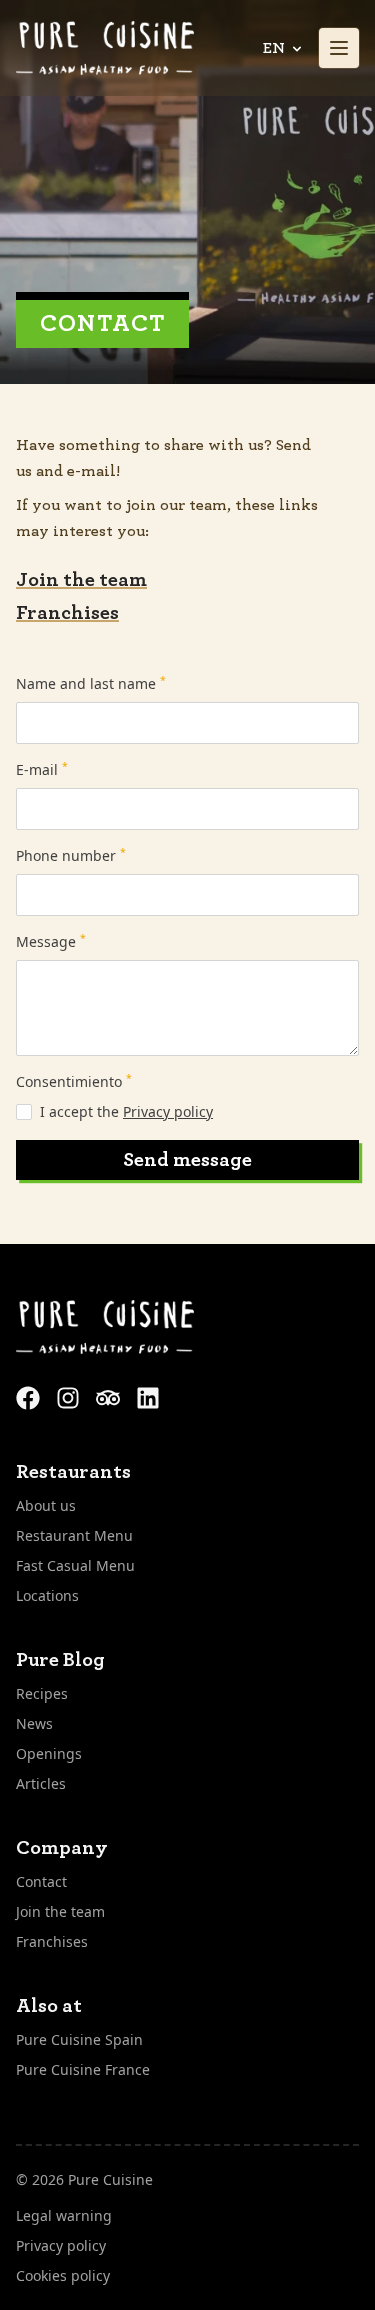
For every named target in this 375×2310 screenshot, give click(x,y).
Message (51, 941)
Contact (41, 1881)
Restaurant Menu (74, 1535)
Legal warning (64, 2215)
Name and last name (91, 683)
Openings (49, 1753)
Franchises (67, 613)
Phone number (71, 855)
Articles (41, 1783)
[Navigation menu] (339, 48)
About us (46, 1505)
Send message (187, 1160)
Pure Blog (60, 1660)
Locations (47, 1595)
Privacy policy (168, 1111)
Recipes (42, 1693)
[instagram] (70, 1396)
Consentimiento (74, 1081)
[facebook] (30, 1396)
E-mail (42, 769)
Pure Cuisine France (83, 2069)
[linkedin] (148, 1396)
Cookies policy (63, 2275)
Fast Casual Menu (75, 1565)
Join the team (81, 580)
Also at (49, 2006)
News (34, 1723)
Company (62, 1848)
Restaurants (73, 1472)
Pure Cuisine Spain (79, 2039)
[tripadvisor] (110, 1396)
